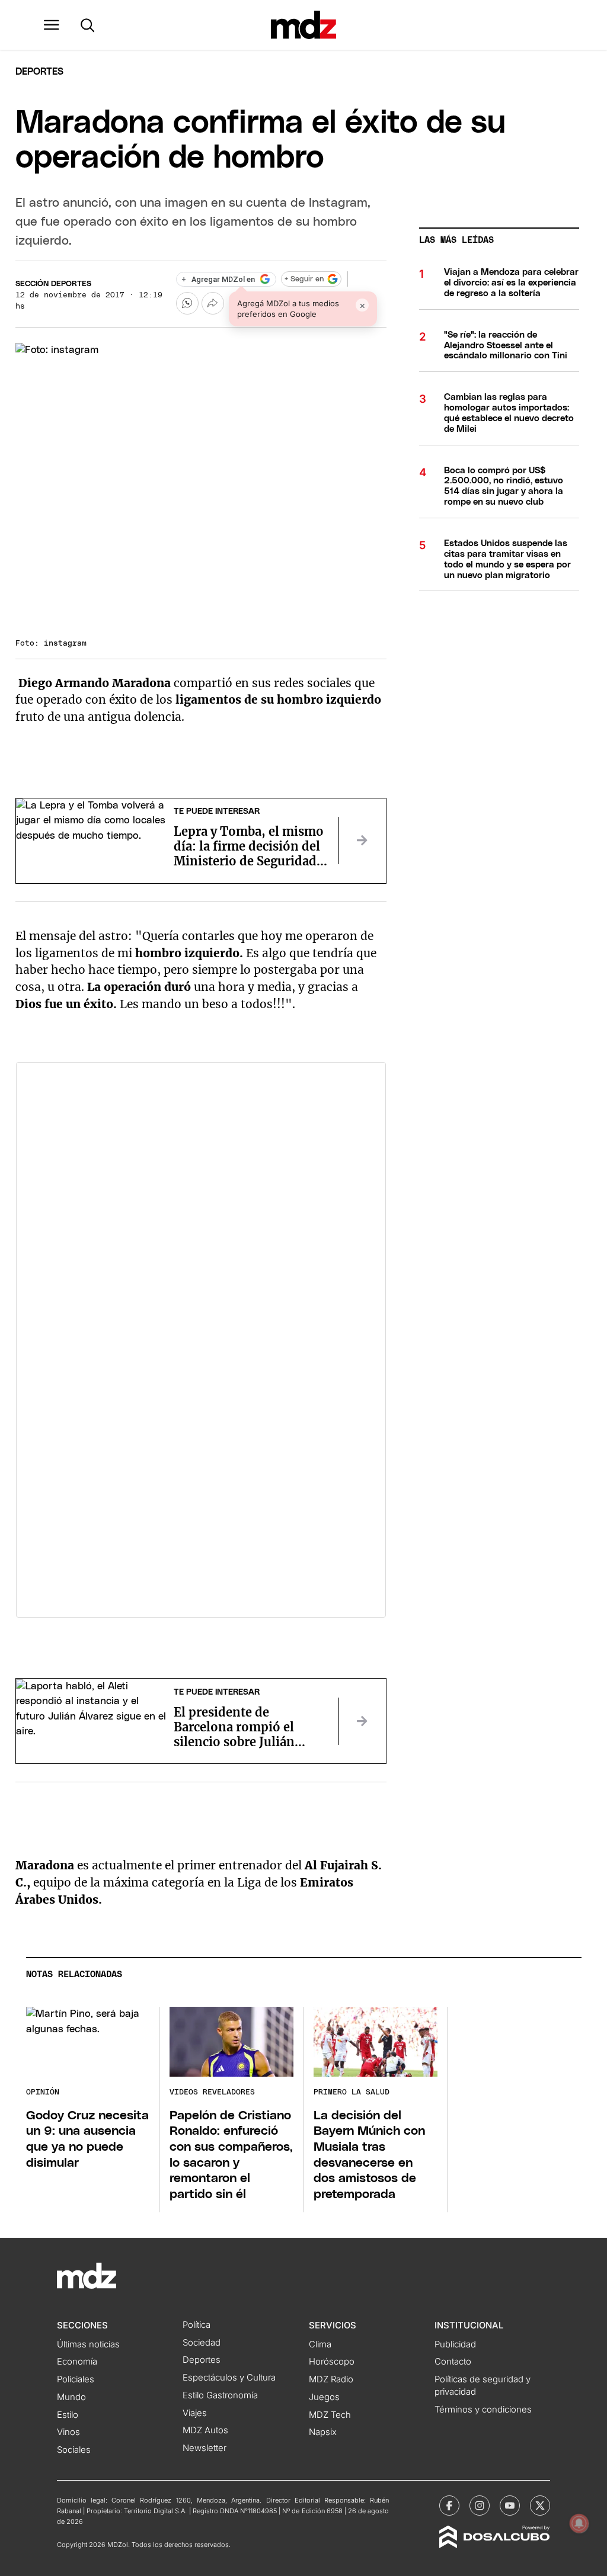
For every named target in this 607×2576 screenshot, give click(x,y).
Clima (320, 2344)
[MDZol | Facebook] (449, 2506)
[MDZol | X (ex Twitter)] (540, 2506)
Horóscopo (332, 2362)
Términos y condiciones (483, 2410)
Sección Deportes (53, 284)
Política (197, 2325)
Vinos (68, 2432)
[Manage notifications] (579, 2523)
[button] (52, 25)
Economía (77, 2362)
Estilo (68, 2415)
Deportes (39, 72)
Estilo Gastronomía (220, 2395)
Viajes (195, 2413)
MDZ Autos (205, 2430)
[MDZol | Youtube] (510, 2506)
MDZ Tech (330, 2415)
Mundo (71, 2397)
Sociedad (202, 2343)
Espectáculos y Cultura (229, 2378)
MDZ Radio (331, 2379)
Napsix (323, 2432)
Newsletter (205, 2448)
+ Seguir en (304, 279)
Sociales (74, 2450)
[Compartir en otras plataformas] (213, 303)
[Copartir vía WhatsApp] (187, 303)
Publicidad (455, 2344)
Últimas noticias (88, 2344)
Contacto (453, 2362)
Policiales (76, 2379)
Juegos (324, 2397)
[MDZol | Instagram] (480, 2506)
